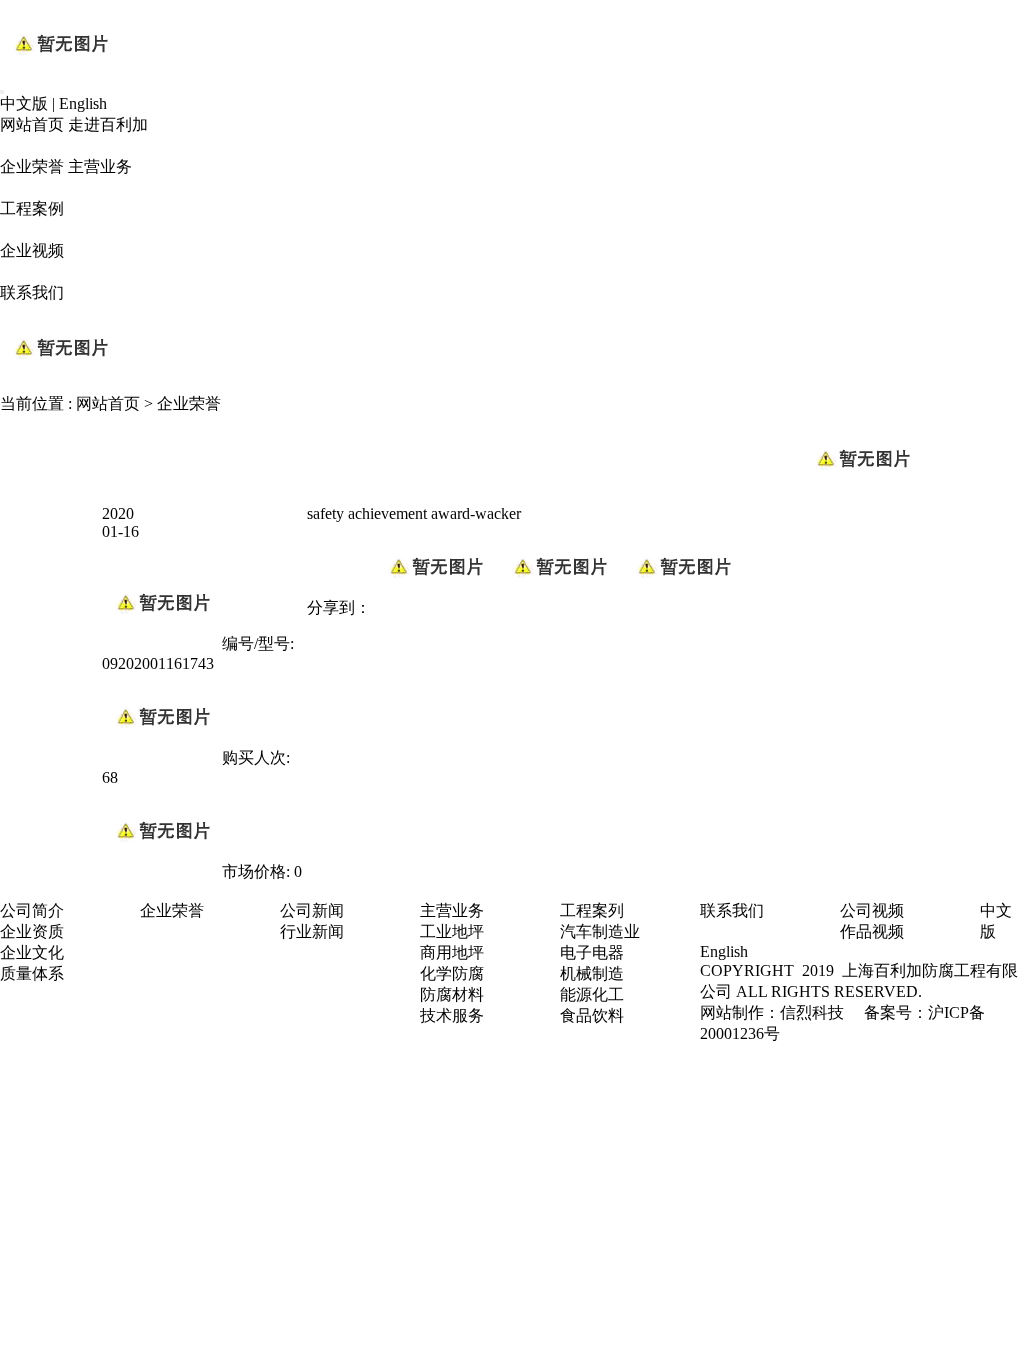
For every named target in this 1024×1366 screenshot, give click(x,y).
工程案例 (32, 208)
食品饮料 (592, 1015)
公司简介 (32, 910)
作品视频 (872, 931)
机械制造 (592, 973)
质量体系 (32, 973)
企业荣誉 (32, 166)
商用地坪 (452, 952)
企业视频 (32, 250)
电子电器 (592, 952)
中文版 (24, 103)
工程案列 (592, 910)
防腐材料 (452, 994)
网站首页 (32, 124)
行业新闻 (312, 931)
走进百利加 (108, 124)
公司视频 (872, 910)
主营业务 (100, 166)
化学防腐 (452, 973)
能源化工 (592, 994)
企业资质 (32, 931)
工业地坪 (452, 931)
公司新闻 (312, 910)
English (83, 103)
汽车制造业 (600, 931)
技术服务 (452, 1015)
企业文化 (32, 952)
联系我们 (32, 292)
